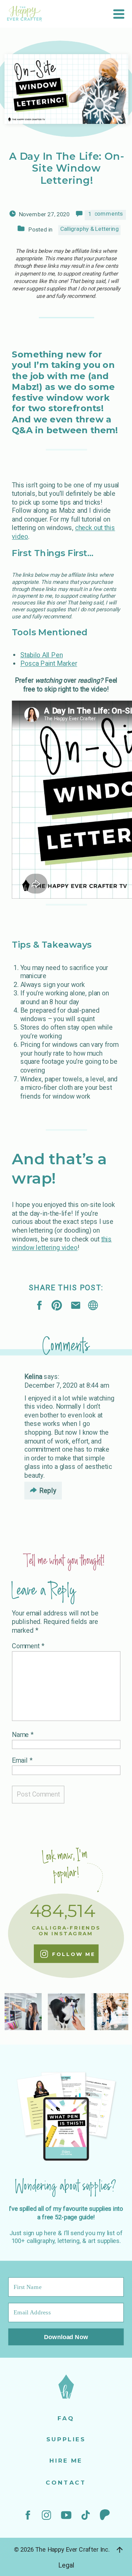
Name (23, 1734)
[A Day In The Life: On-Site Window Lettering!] (93, 1305)
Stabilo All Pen (42, 655)
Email (22, 1760)
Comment (28, 1646)
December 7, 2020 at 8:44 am (67, 1385)
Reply (48, 1490)
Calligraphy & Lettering (90, 229)
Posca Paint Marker (49, 664)
